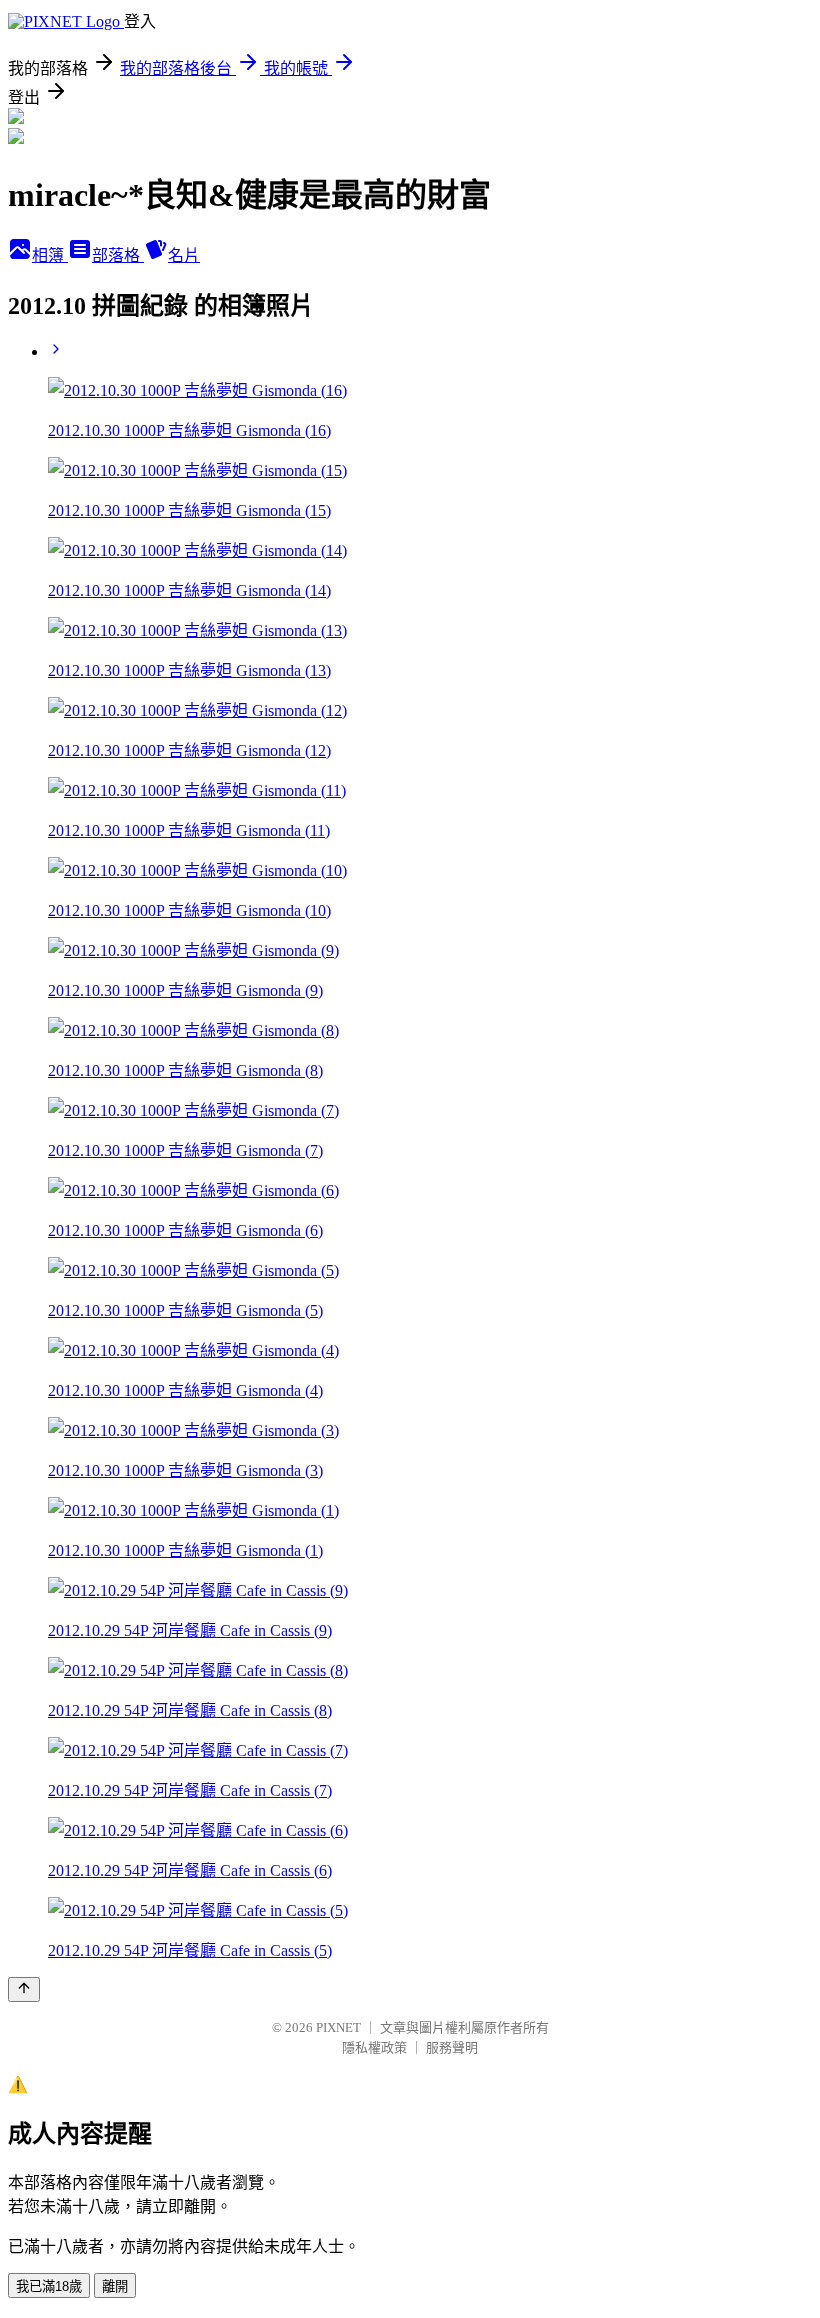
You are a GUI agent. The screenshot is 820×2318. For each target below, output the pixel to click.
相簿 (50, 255)
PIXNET (338, 2027)
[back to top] (24, 1989)
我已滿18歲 (49, 2286)
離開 (115, 2286)
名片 (184, 255)
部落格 (118, 255)
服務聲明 (452, 2047)
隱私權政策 (374, 2047)
